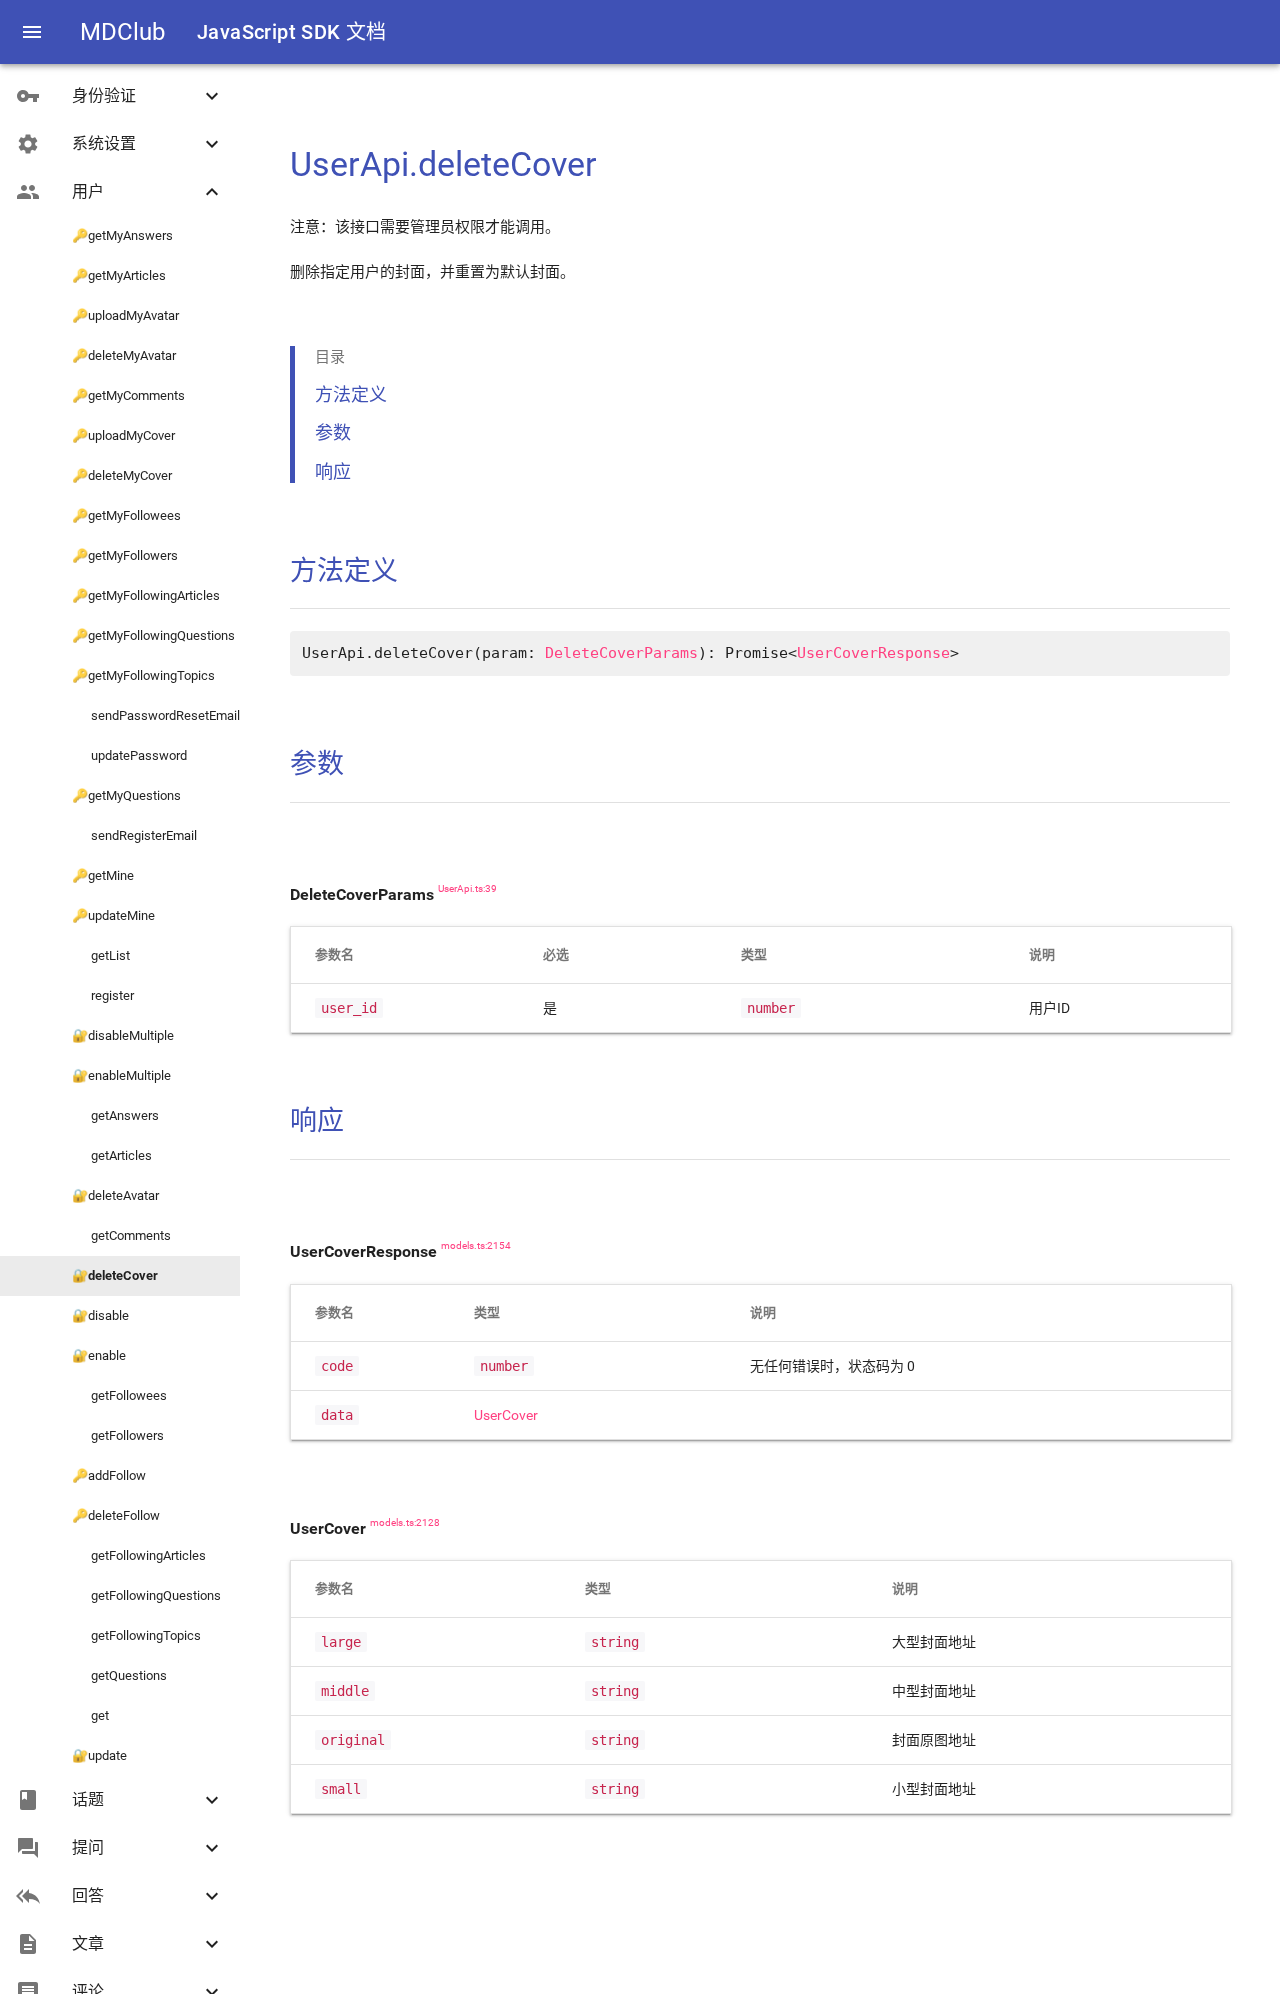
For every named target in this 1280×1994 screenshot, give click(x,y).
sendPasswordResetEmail (156, 715)
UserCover (506, 1415)
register (103, 995)
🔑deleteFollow (116, 1515)
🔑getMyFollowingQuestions (153, 635)
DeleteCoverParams (621, 653)
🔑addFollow (109, 1475)
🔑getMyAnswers (122, 235)
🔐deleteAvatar (115, 1195)
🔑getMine (103, 875)
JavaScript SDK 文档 (292, 32)
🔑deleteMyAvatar (124, 355)
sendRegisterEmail (134, 835)
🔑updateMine (113, 915)
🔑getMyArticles (119, 275)
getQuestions (119, 1675)
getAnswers (115, 1115)
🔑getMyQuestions (126, 795)
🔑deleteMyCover (122, 475)
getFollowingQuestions (146, 1595)
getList (101, 955)
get (90, 1715)
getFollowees (119, 1395)
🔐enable (99, 1355)
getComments (121, 1235)
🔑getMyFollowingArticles (146, 595)
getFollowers (118, 1435)
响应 (333, 471)
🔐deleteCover (115, 1275)
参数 (333, 432)
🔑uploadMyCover (123, 435)
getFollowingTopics (136, 1635)
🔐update (99, 1755)
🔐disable (100, 1315)
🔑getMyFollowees (126, 515)
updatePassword (129, 755)
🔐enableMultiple (121, 1075)
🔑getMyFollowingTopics (143, 675)
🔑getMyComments (128, 395)
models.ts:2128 (405, 1523)
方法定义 (351, 394)
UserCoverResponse (873, 653)
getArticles (112, 1155)
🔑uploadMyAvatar (125, 315)
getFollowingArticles (139, 1555)
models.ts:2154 (476, 1246)
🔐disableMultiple (123, 1035)
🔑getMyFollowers (125, 555)
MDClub (122, 32)
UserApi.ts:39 (467, 889)
